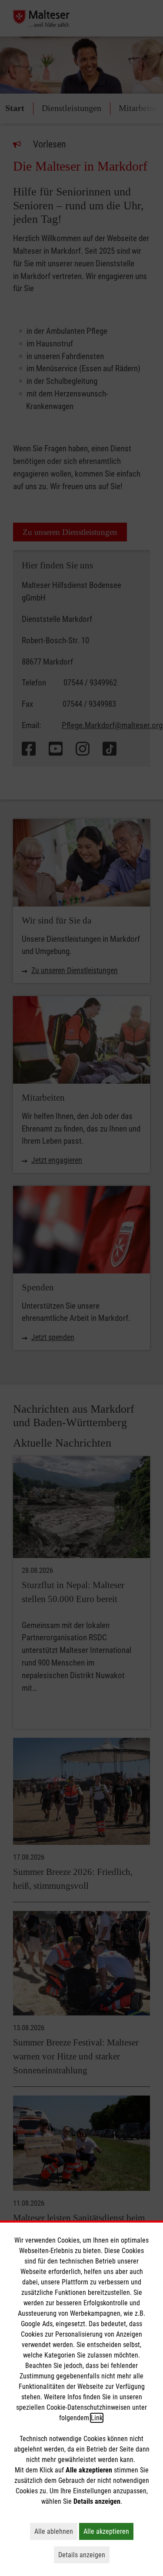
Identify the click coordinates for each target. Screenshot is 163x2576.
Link (97, 2418)
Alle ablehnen (56, 2531)
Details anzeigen (84, 2555)
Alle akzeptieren (108, 2531)
